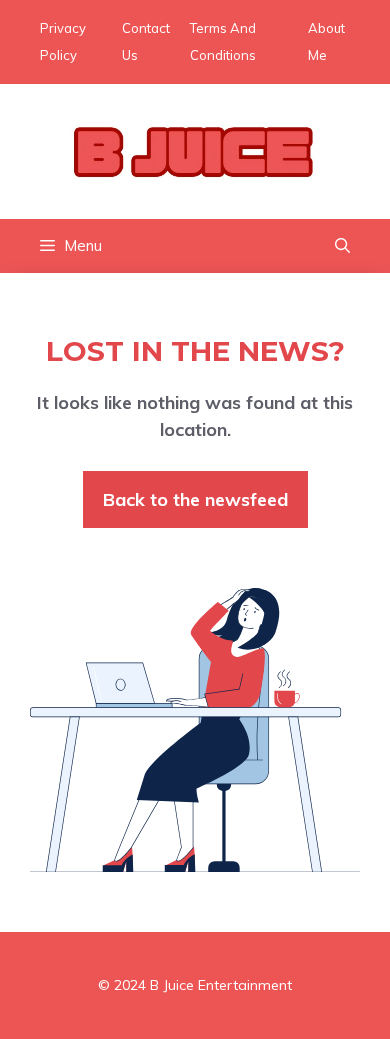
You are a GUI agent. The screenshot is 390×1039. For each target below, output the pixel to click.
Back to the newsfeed (195, 499)
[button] (342, 246)
